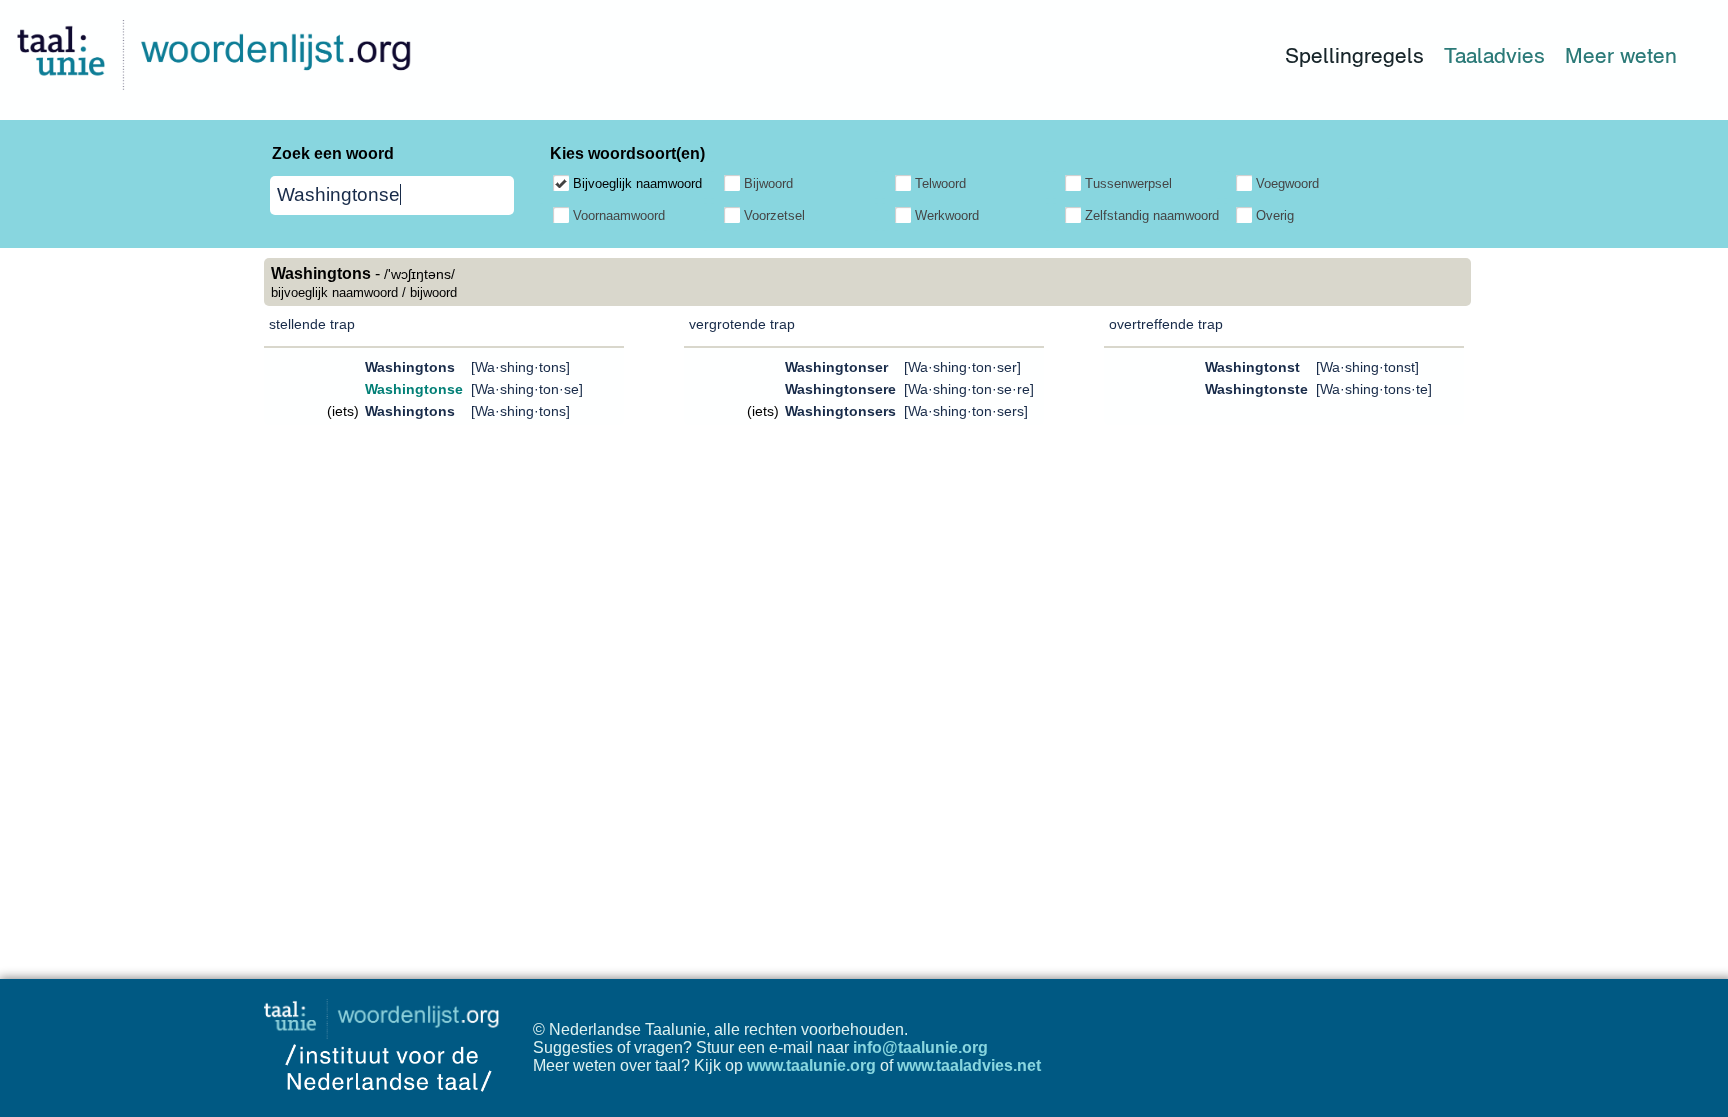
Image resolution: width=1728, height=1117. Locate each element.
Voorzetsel (774, 215)
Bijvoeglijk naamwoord (637, 183)
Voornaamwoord (619, 215)
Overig (1275, 215)
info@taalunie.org (920, 1047)
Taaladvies (1494, 55)
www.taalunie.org (811, 1065)
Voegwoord (1287, 183)
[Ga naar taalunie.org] (385, 1013)
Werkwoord (947, 215)
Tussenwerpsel (1128, 183)
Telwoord (940, 183)
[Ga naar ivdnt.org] (388, 1107)
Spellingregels (1354, 55)
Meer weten (1621, 55)
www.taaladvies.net (969, 1065)
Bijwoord (768, 183)
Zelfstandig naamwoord (1152, 215)
